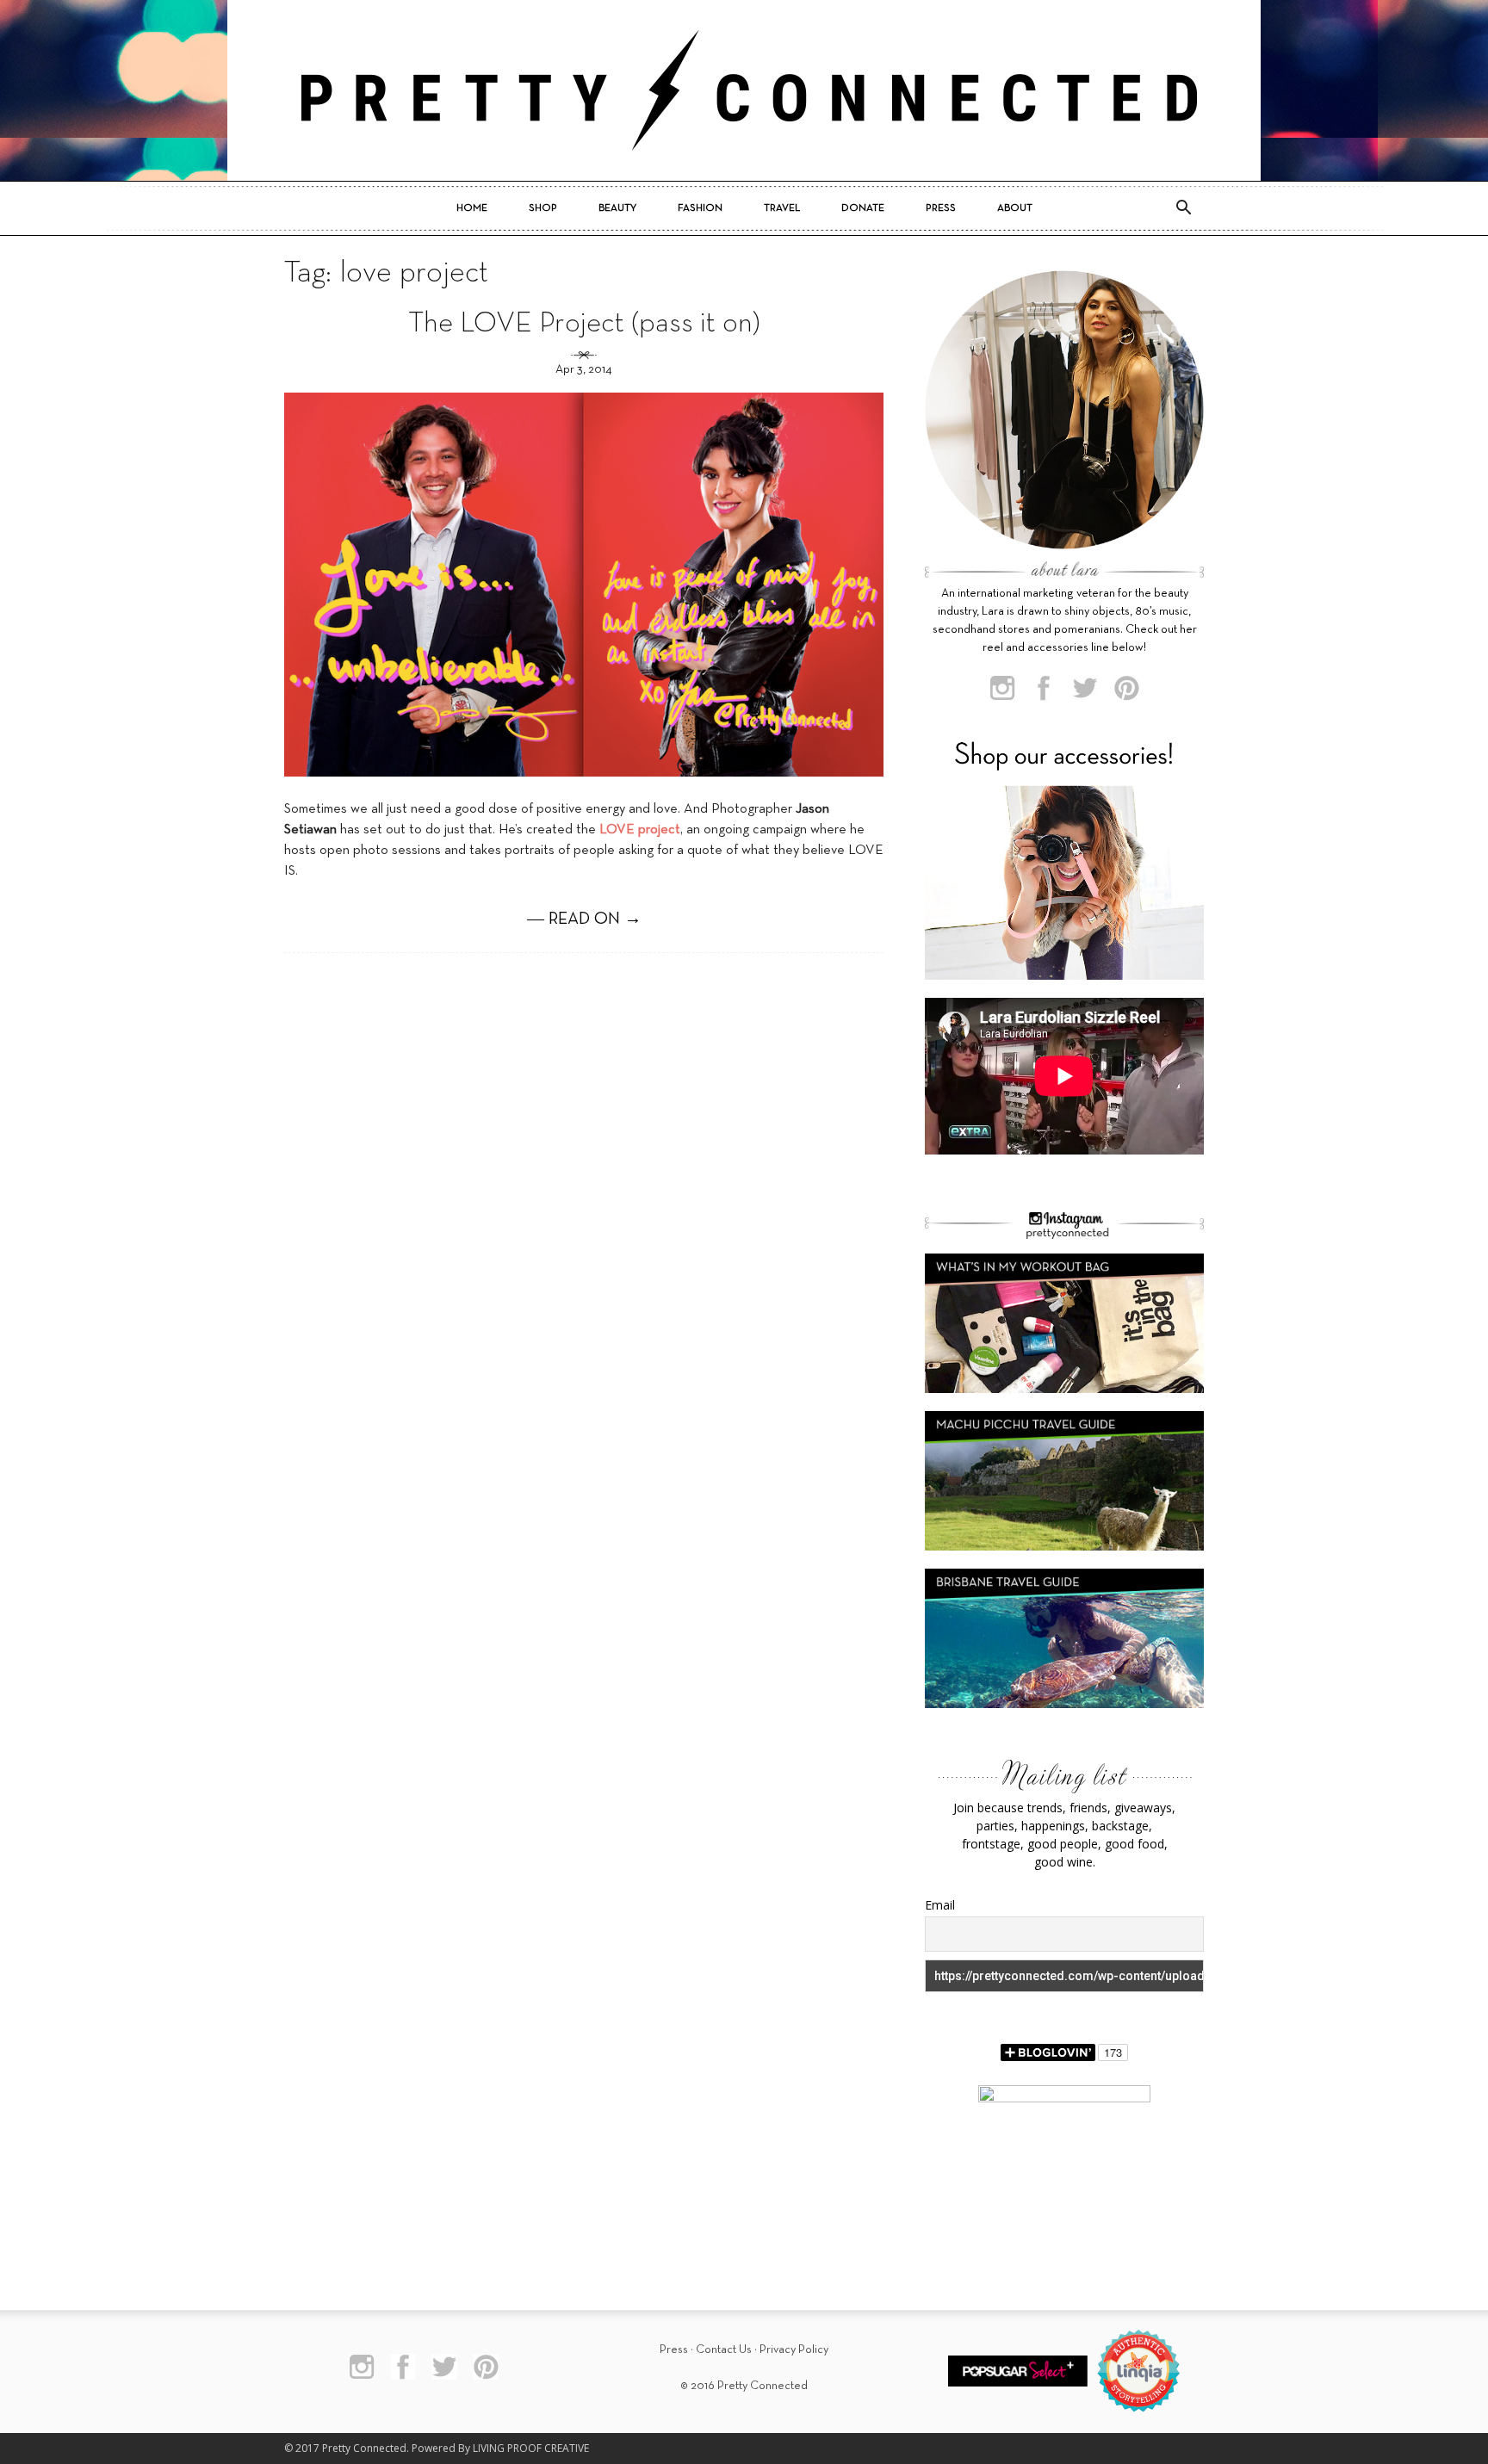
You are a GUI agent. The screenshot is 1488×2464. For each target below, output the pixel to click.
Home (472, 208)
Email (940, 1905)
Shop (543, 208)
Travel (782, 208)
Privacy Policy (794, 2350)
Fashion (700, 208)
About (1015, 208)
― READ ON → (584, 919)
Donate (863, 208)
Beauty (617, 208)
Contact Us (724, 2350)
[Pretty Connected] (744, 90)
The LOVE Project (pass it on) (584, 324)
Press (941, 208)
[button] (1183, 208)
